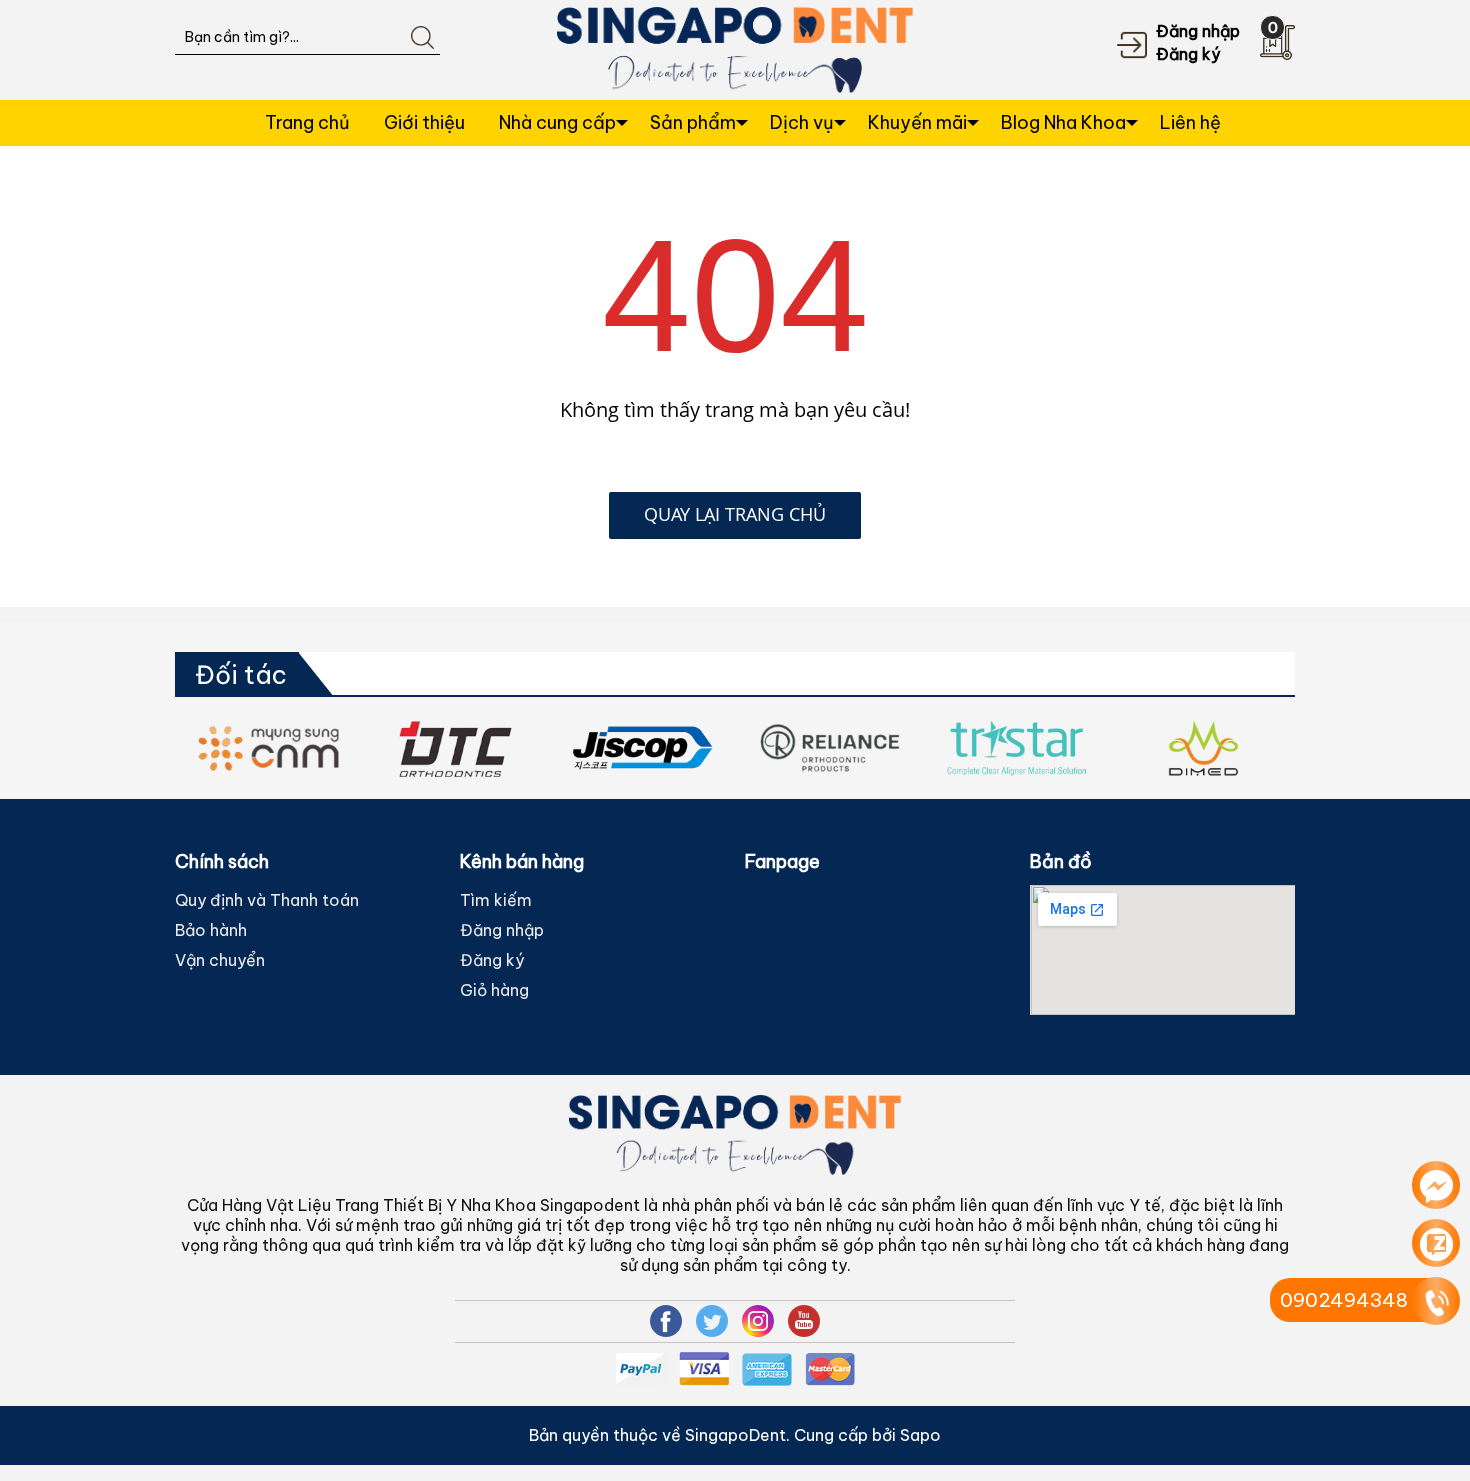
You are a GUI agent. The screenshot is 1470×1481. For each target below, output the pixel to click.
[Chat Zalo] (1436, 1243)
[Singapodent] (735, 48)
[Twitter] (712, 1321)
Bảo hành (211, 930)
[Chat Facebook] (1436, 1185)
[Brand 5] (503, 748)
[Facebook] (666, 1321)
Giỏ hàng (494, 990)
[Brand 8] (1064, 748)
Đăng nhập (1198, 31)
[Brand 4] (316, 748)
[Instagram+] (758, 1321)
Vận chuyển (220, 960)
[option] (316, 748)
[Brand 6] (690, 748)
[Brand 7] (877, 748)
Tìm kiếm (496, 900)
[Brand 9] (1251, 748)
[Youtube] (804, 1321)
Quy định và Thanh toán (267, 900)
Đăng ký (1188, 54)
